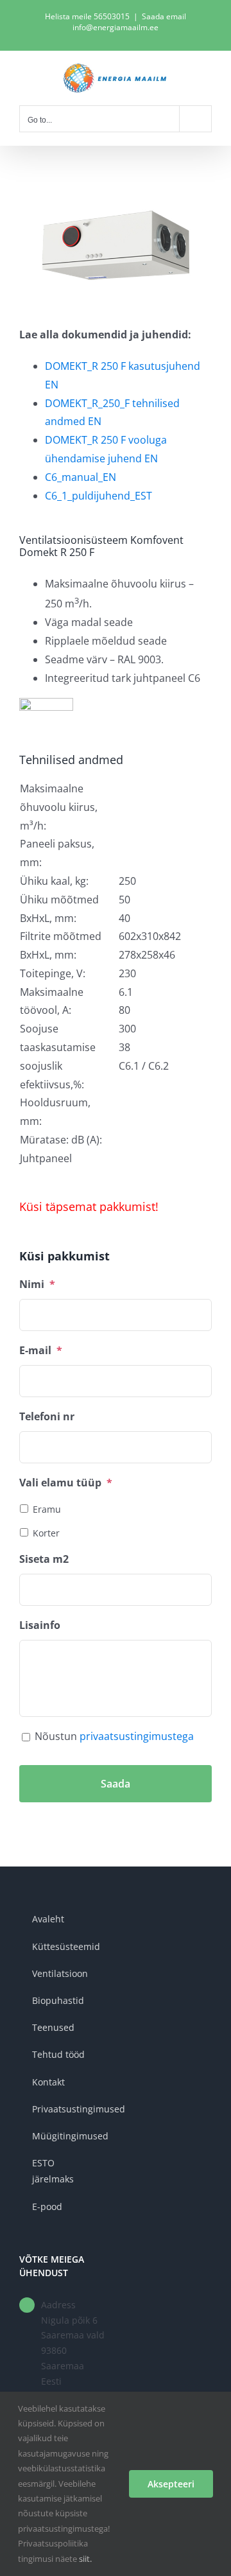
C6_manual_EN (81, 477)
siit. (85, 2559)
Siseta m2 (44, 1559)
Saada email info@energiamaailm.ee (129, 22)
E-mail (41, 1351)
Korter (46, 1533)
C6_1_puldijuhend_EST (98, 496)
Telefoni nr (47, 1417)
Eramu (47, 1509)
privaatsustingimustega (137, 1736)
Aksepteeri (171, 2484)
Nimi (37, 1284)
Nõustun (114, 1736)
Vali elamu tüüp (66, 1483)
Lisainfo (40, 1625)
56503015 (112, 16)
